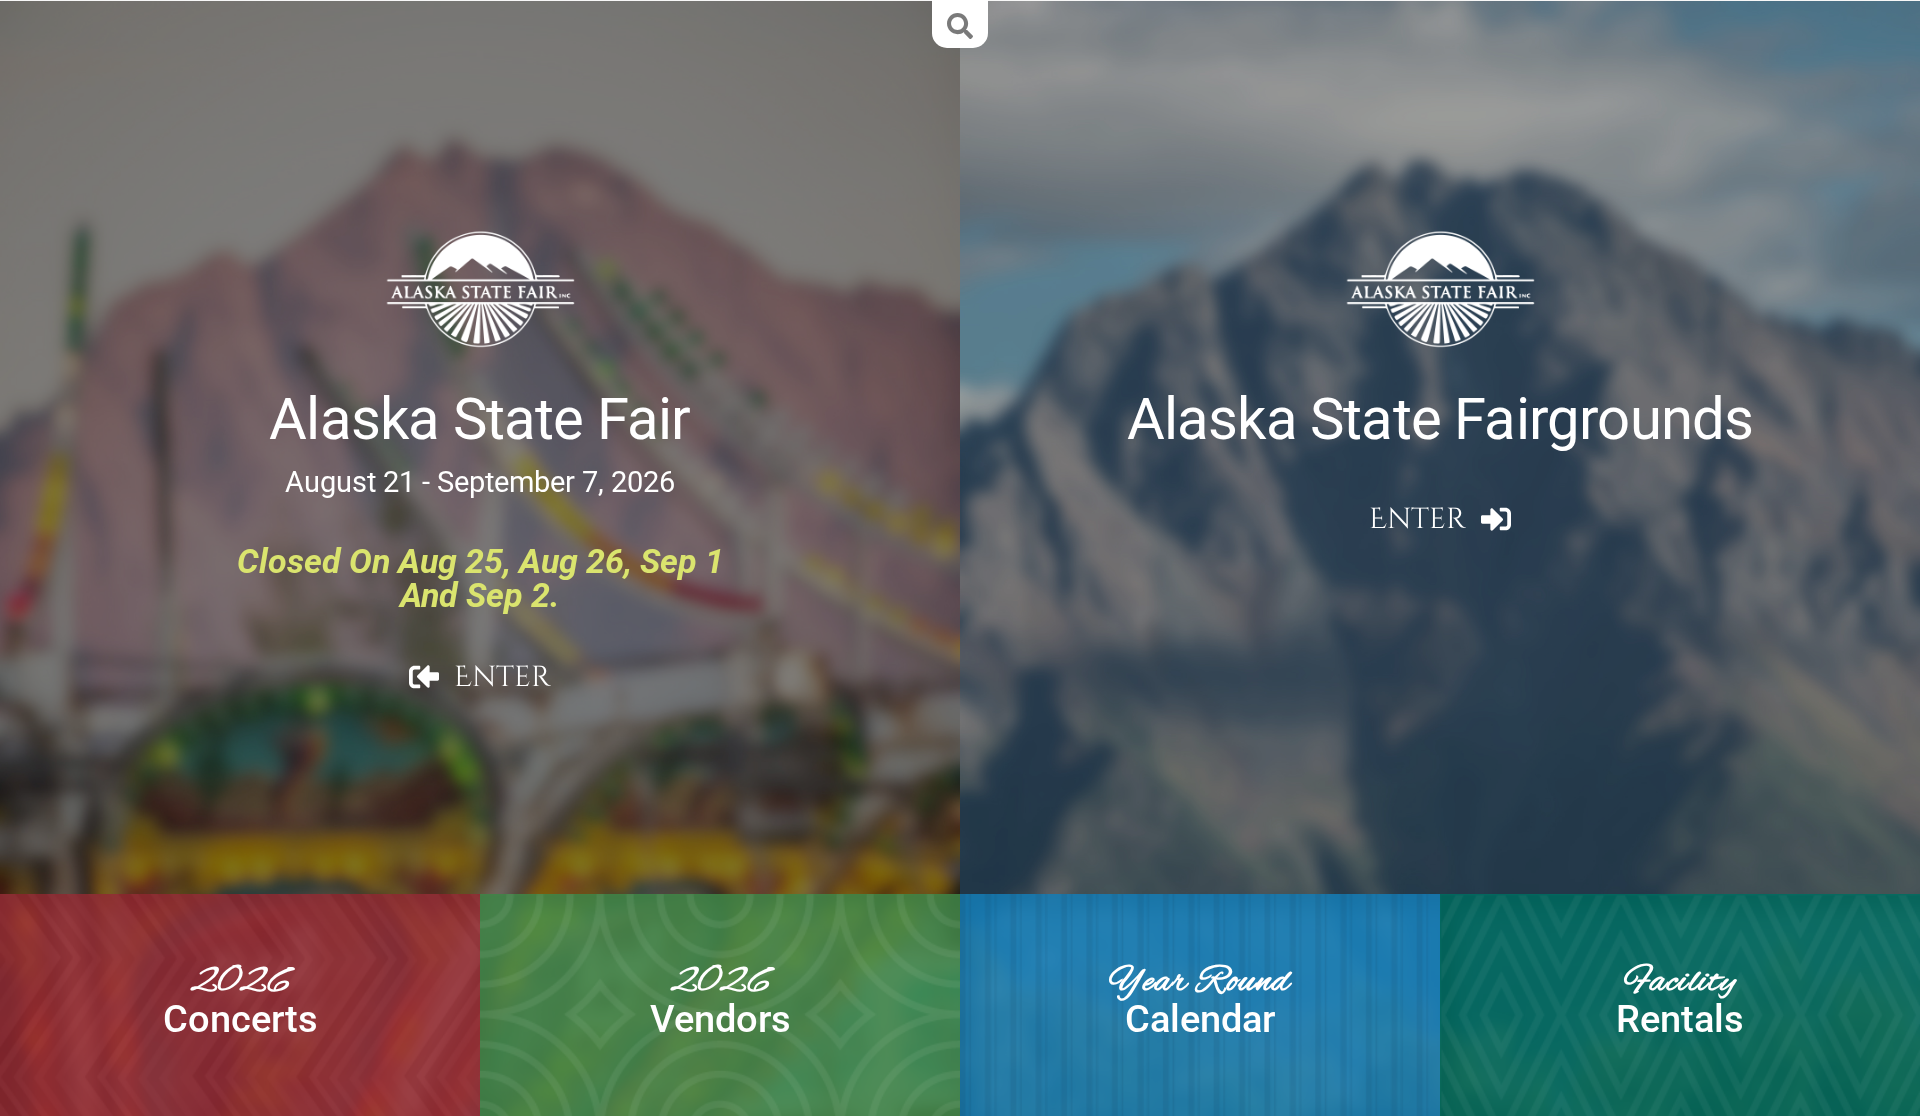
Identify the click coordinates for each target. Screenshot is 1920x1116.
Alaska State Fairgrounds (1440, 419)
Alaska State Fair (479, 419)
